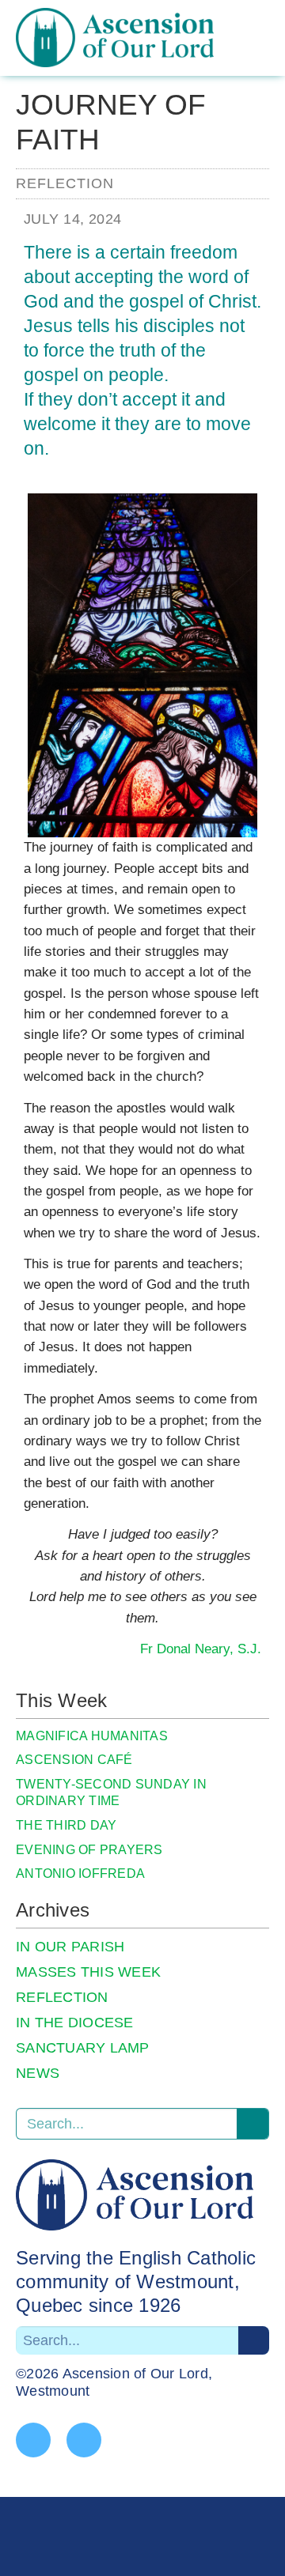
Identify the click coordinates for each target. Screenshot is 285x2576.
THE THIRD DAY (66, 1825)
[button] (267, 51)
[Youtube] (84, 2440)
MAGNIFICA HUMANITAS (92, 1736)
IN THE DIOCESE (75, 2023)
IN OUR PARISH (70, 1947)
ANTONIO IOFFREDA (80, 1873)
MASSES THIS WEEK (88, 1972)
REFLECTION (62, 1997)
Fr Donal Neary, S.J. (201, 1649)
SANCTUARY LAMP (83, 2048)
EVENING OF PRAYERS (89, 1850)
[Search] (253, 2124)
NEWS (38, 2073)
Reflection (65, 183)
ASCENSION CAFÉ (74, 1760)
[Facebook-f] (33, 2440)
